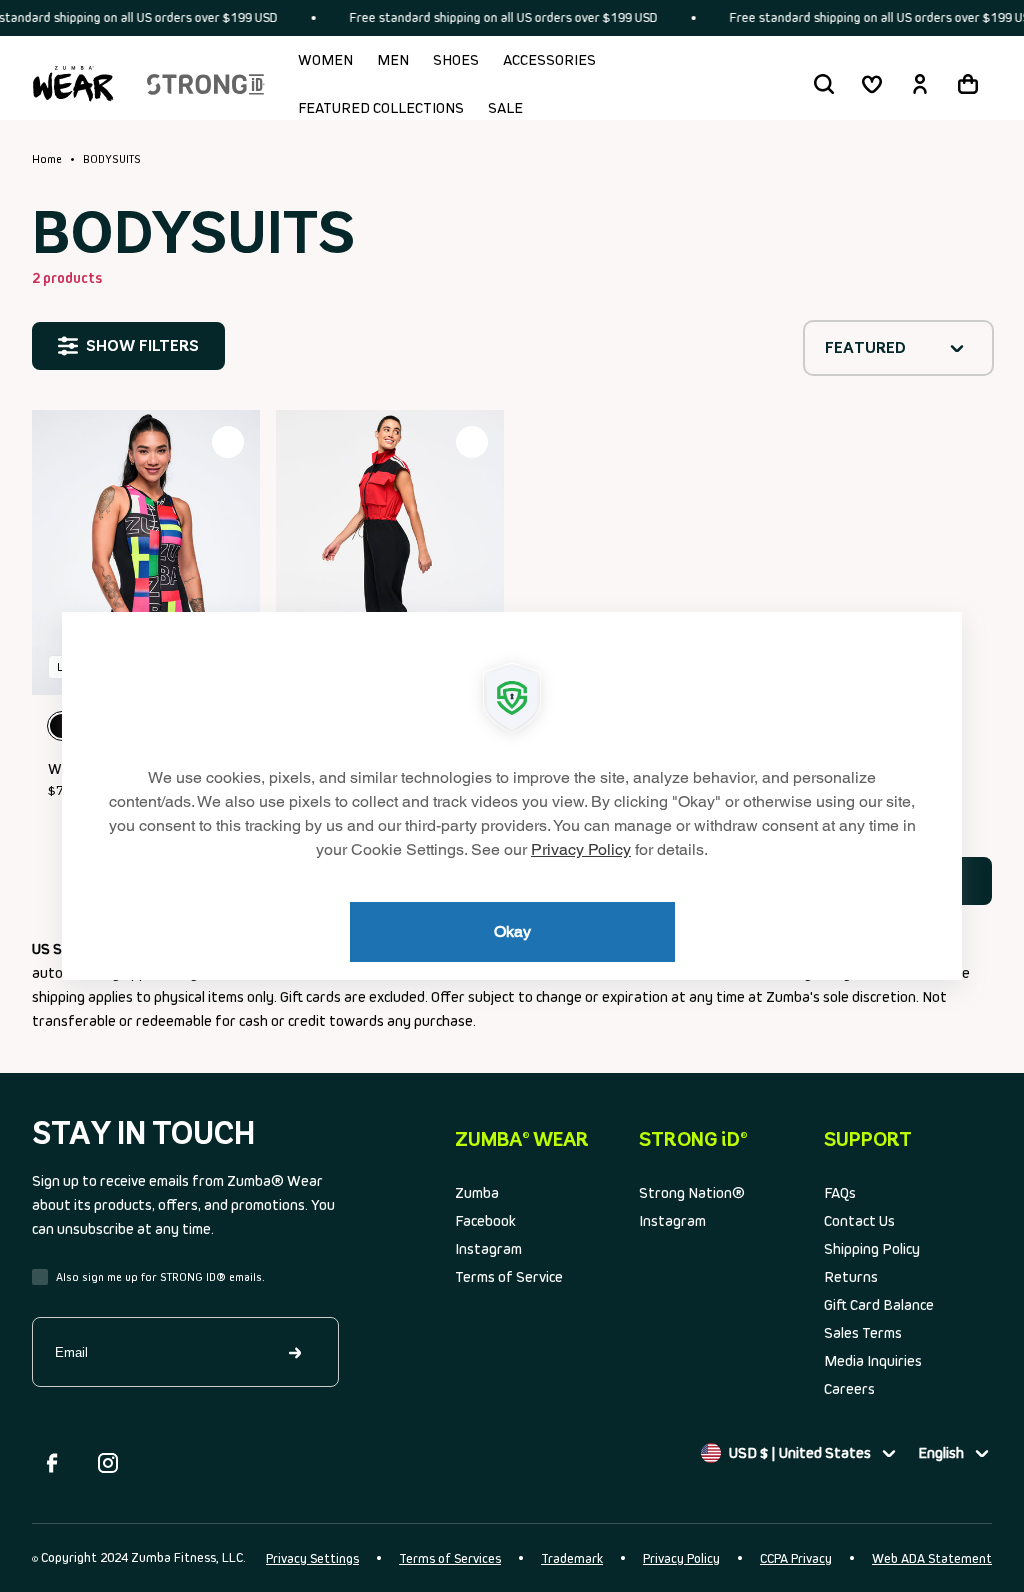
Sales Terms (863, 1332)
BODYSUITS (112, 159)
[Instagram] (108, 1463)
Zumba (477, 1192)
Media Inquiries (873, 1360)
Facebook (485, 1220)
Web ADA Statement (932, 1558)
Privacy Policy (681, 1558)
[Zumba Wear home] (73, 84)
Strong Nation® (692, 1192)
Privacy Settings (312, 1558)
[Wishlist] (872, 84)
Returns (851, 1276)
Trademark (572, 1558)
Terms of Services (450, 1558)
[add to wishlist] (228, 442)
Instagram (488, 1248)
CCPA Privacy (796, 1558)
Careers (849, 1388)
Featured (865, 347)
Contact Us (859, 1220)
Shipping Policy (872, 1248)
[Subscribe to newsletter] (297, 1352)
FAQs (840, 1192)
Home (47, 159)
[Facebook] (52, 1463)
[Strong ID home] (206, 84)
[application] (512, 796)
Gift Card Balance (879, 1304)
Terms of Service (509, 1276)
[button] (824, 84)
